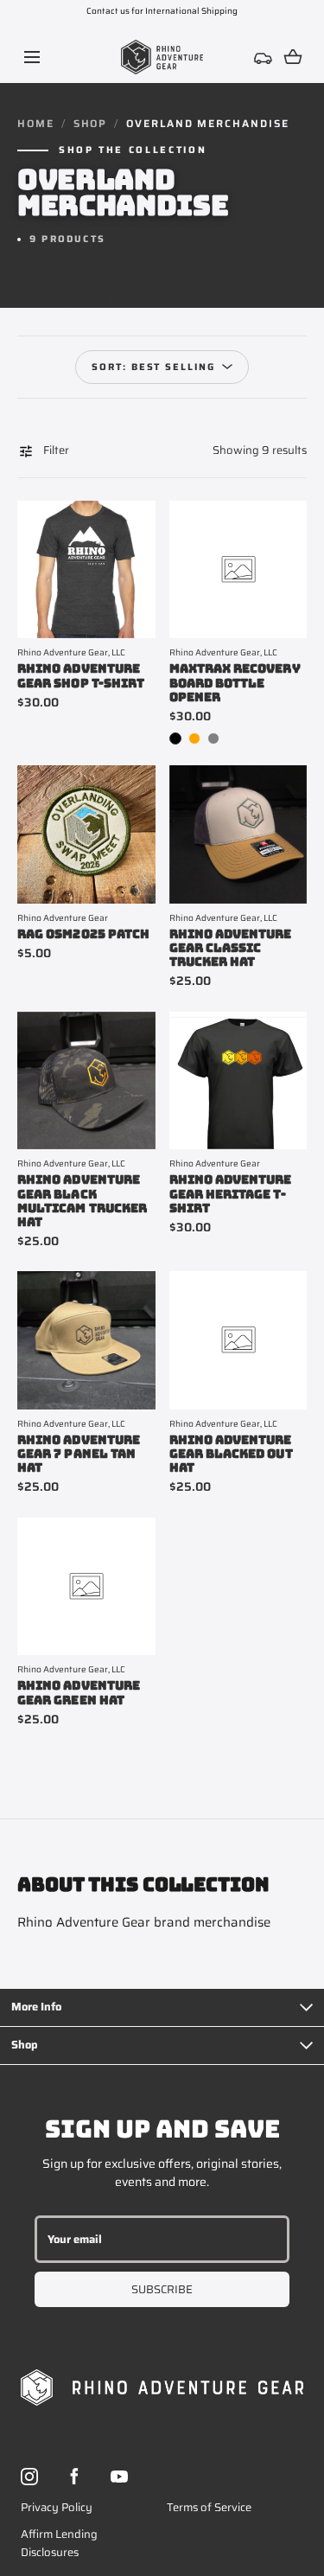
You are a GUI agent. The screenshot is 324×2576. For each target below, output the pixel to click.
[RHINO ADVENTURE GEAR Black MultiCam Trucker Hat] (86, 1081)
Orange (194, 738)
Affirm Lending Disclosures (59, 2543)
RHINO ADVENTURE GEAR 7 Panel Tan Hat (79, 1454)
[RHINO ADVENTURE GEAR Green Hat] (86, 1587)
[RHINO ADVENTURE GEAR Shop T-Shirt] (86, 570)
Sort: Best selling (154, 367)
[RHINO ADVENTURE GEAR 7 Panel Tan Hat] (86, 1340)
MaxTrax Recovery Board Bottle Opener (235, 682)
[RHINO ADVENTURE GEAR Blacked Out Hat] (238, 1340)
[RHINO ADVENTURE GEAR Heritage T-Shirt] (238, 1081)
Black (175, 738)
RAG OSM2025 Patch (83, 934)
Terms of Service (209, 2507)
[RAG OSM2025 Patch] (86, 834)
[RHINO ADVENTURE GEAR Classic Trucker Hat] (238, 834)
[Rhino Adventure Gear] (162, 57)
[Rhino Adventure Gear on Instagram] (29, 2477)
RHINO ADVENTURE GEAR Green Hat (79, 1692)
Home (36, 124)
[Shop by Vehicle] (264, 57)
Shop (91, 124)
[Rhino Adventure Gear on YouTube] (119, 2477)
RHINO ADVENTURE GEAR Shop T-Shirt (81, 675)
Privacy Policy (57, 2507)
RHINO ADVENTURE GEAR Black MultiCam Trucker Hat (82, 1200)
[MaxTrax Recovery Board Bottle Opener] (238, 570)
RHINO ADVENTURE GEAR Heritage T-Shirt (231, 1193)
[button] (32, 57)
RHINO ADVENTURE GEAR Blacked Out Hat (231, 1454)
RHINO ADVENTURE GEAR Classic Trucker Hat (231, 948)
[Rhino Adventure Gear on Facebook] (74, 2477)
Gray (213, 738)
